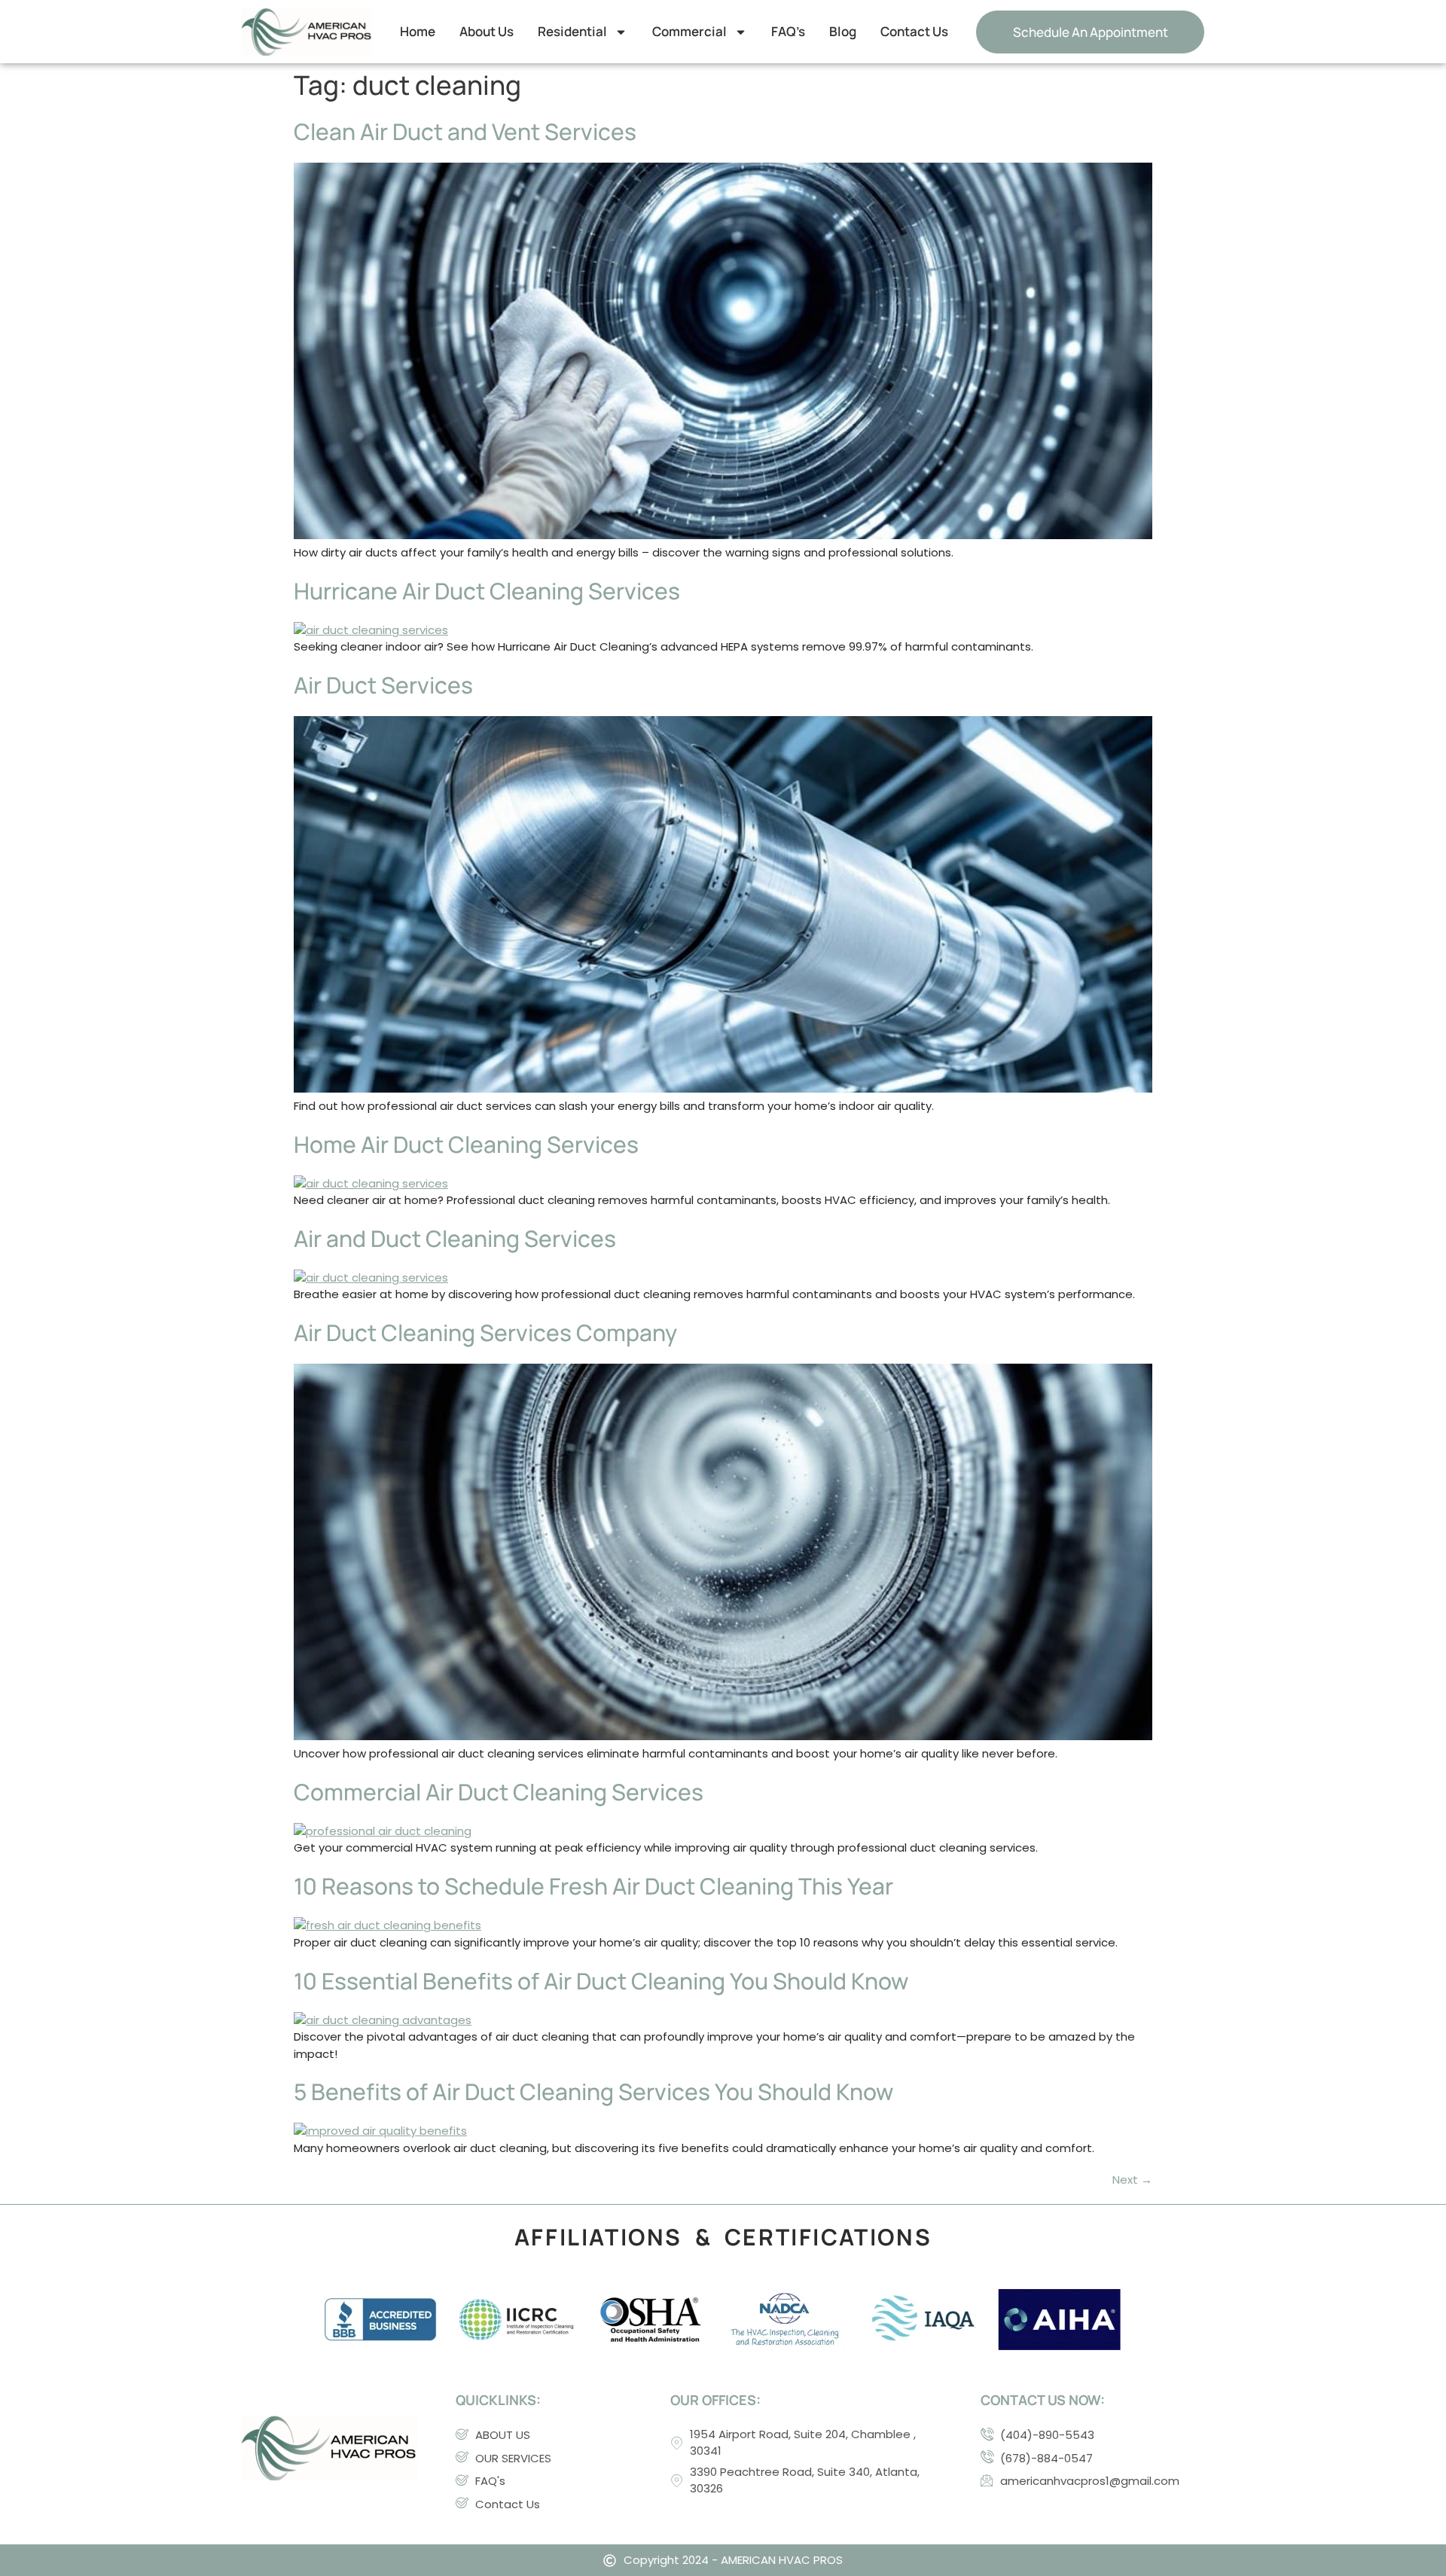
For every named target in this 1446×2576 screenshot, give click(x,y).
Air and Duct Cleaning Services (455, 1238)
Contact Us (914, 31)
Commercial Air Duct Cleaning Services (499, 1792)
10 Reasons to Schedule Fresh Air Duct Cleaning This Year (593, 1886)
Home (418, 31)
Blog (843, 31)
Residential (572, 31)
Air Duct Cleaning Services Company (485, 1332)
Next (1132, 2180)
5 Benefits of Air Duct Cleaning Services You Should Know (593, 2091)
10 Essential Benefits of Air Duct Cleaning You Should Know (601, 1981)
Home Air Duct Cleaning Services (466, 1144)
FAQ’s (788, 31)
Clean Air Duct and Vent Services (465, 131)
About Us (487, 31)
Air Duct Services (383, 685)
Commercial (689, 31)
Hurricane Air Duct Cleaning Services (487, 591)
